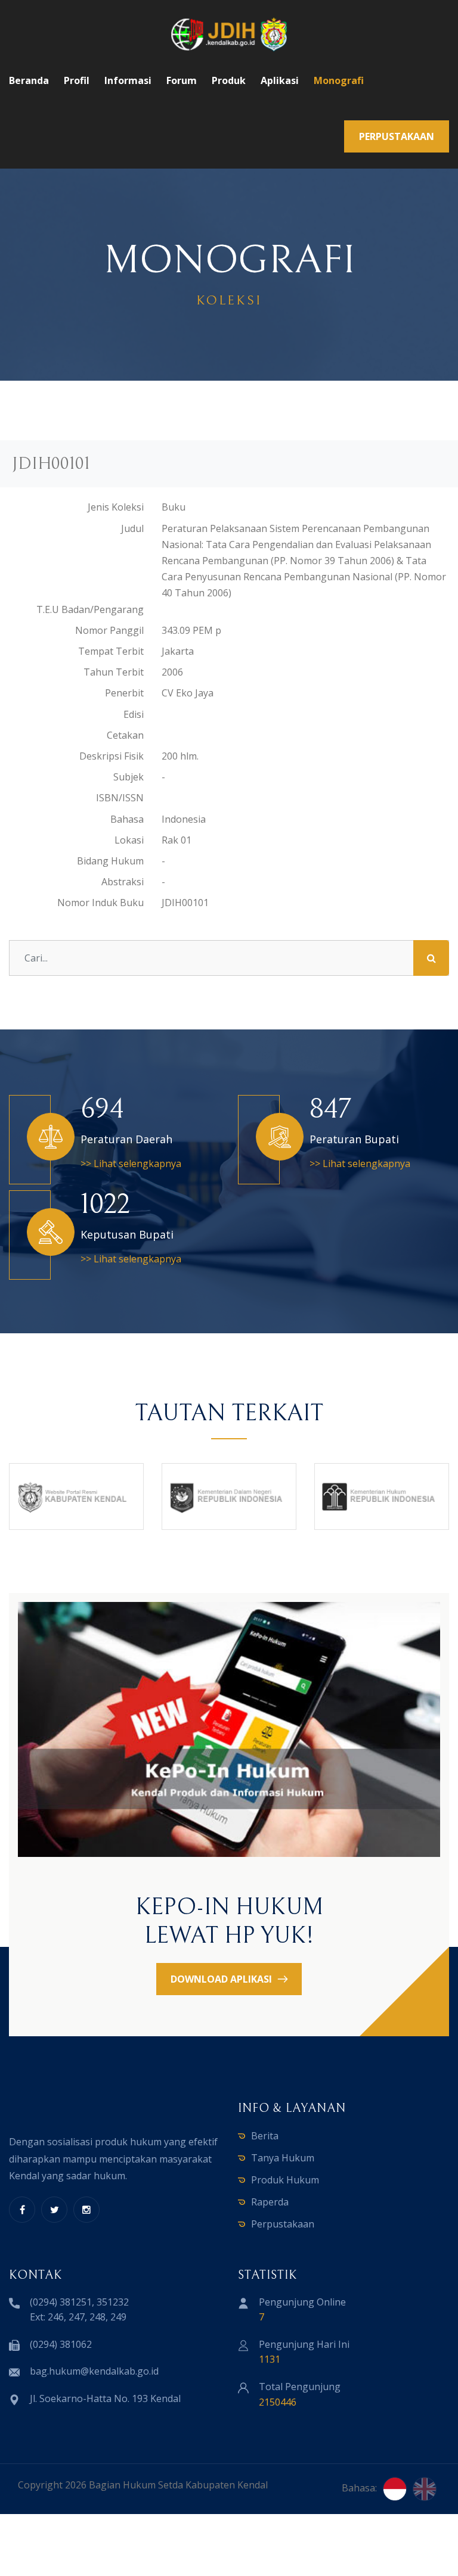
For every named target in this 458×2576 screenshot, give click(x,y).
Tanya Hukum (283, 2158)
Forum (182, 80)
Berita (265, 2136)
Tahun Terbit (114, 672)
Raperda (270, 2202)
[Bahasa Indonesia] (395, 2489)
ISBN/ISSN (120, 798)
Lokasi (129, 840)
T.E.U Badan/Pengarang (90, 609)
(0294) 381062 (61, 2344)
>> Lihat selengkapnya (131, 1163)
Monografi (339, 80)
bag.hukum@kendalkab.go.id (94, 2371)
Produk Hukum (285, 2180)
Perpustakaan (283, 2224)
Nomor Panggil (109, 630)
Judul (132, 528)
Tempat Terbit (111, 651)
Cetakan (125, 735)
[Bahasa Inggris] (425, 2489)
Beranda (29, 80)
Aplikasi (280, 80)
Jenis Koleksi (116, 507)
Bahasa (127, 819)
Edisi (134, 714)
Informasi (128, 80)
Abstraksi (123, 882)
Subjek (129, 777)
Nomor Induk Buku (100, 903)
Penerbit (124, 693)
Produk (229, 80)
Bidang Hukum (110, 861)
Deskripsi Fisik (112, 756)
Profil (77, 80)
